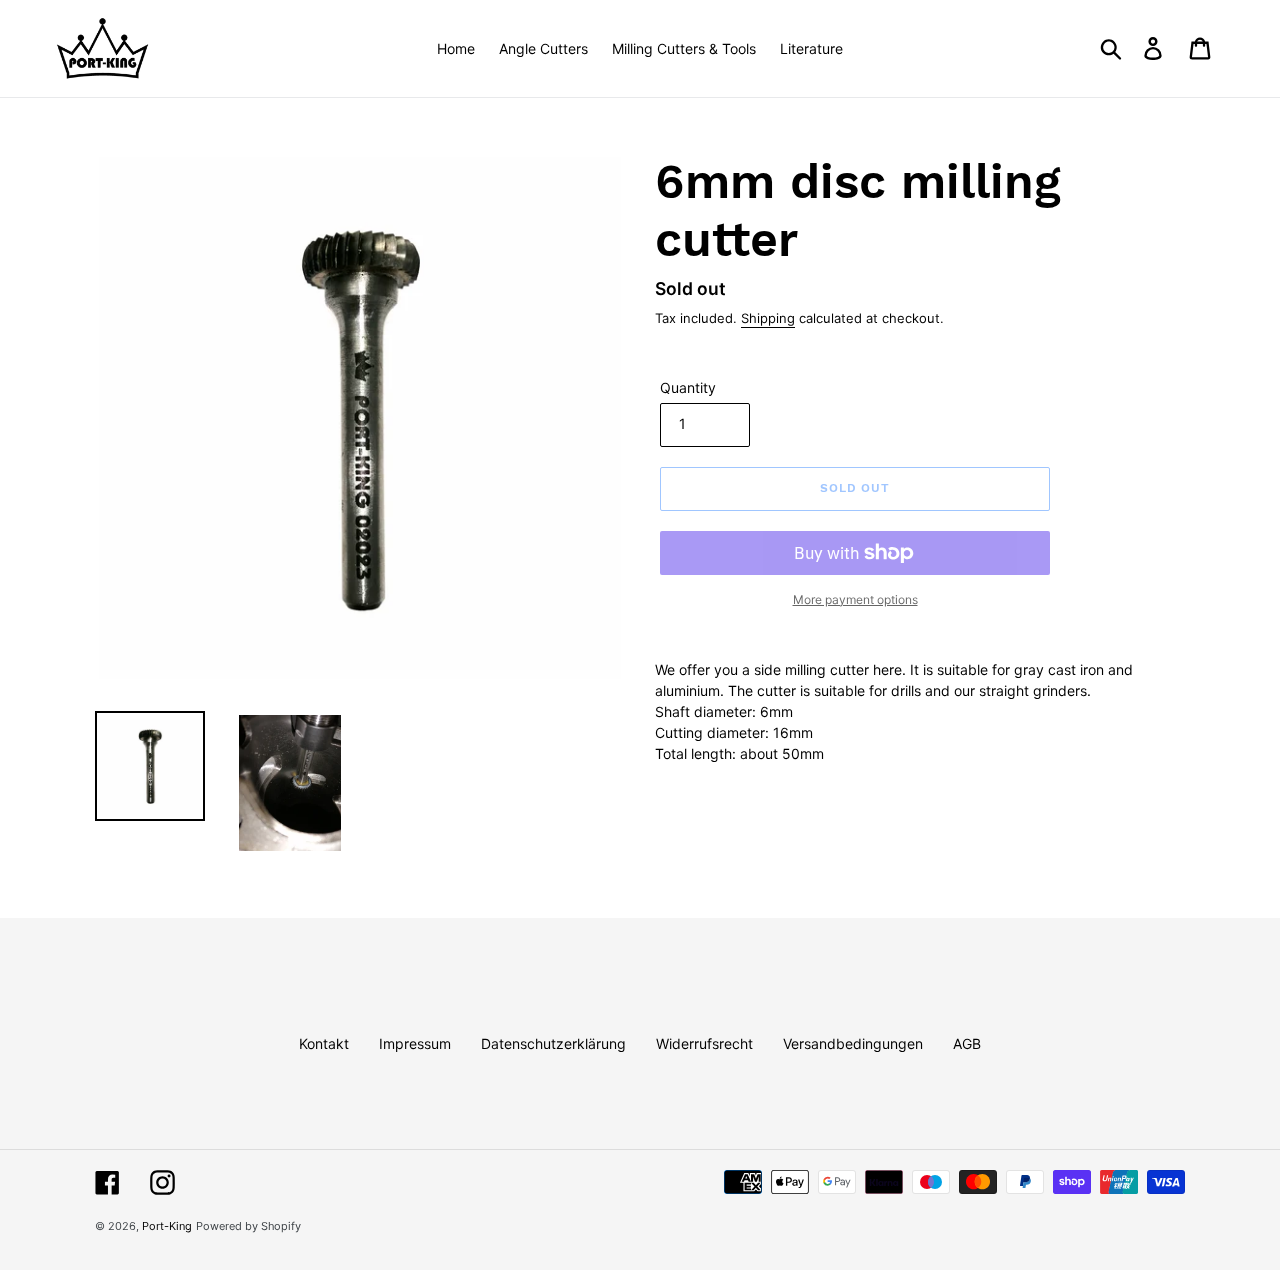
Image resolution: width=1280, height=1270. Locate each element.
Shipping (768, 318)
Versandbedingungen (853, 1043)
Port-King (167, 1226)
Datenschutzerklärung (553, 1043)
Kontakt (324, 1043)
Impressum (415, 1043)
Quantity (688, 387)
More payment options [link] (855, 599)
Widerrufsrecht (704, 1043)
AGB (967, 1043)
